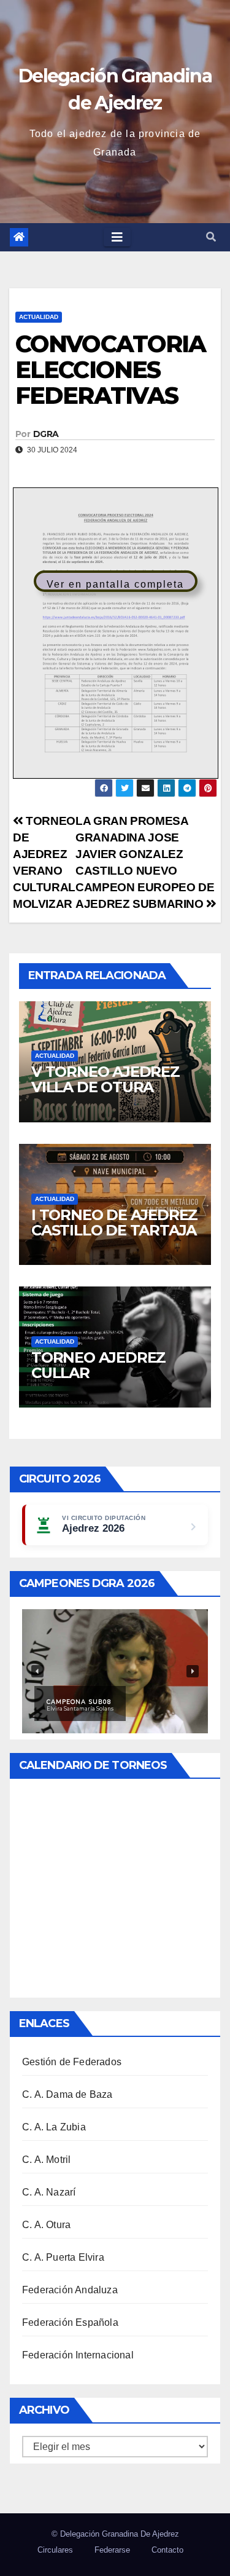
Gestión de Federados (72, 2062)
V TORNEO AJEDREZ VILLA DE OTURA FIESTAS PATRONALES (111, 1087)
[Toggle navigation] (117, 237)
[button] (211, 237)
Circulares (55, 2550)
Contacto (167, 2550)
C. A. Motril (46, 2160)
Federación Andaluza (70, 2290)
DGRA (46, 434)
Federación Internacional (78, 2355)
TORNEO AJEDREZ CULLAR (98, 1365)
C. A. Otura (46, 2225)
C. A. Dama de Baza (67, 2094)
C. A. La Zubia (54, 2127)
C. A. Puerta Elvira (63, 2257)
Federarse (112, 2550)
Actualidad (39, 317)
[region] (115, 1671)
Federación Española (70, 2322)
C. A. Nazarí (49, 2192)
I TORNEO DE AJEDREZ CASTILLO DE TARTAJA (114, 1223)
